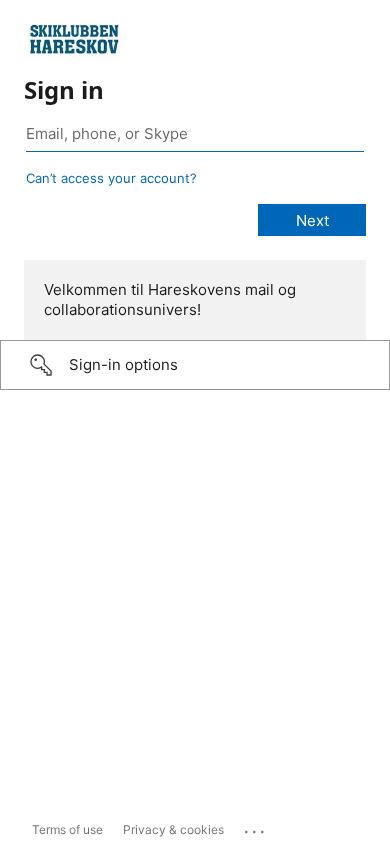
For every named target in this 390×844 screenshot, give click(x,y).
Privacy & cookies (173, 829)
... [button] (256, 827)
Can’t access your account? (111, 178)
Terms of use (67, 829)
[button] (195, 365)
